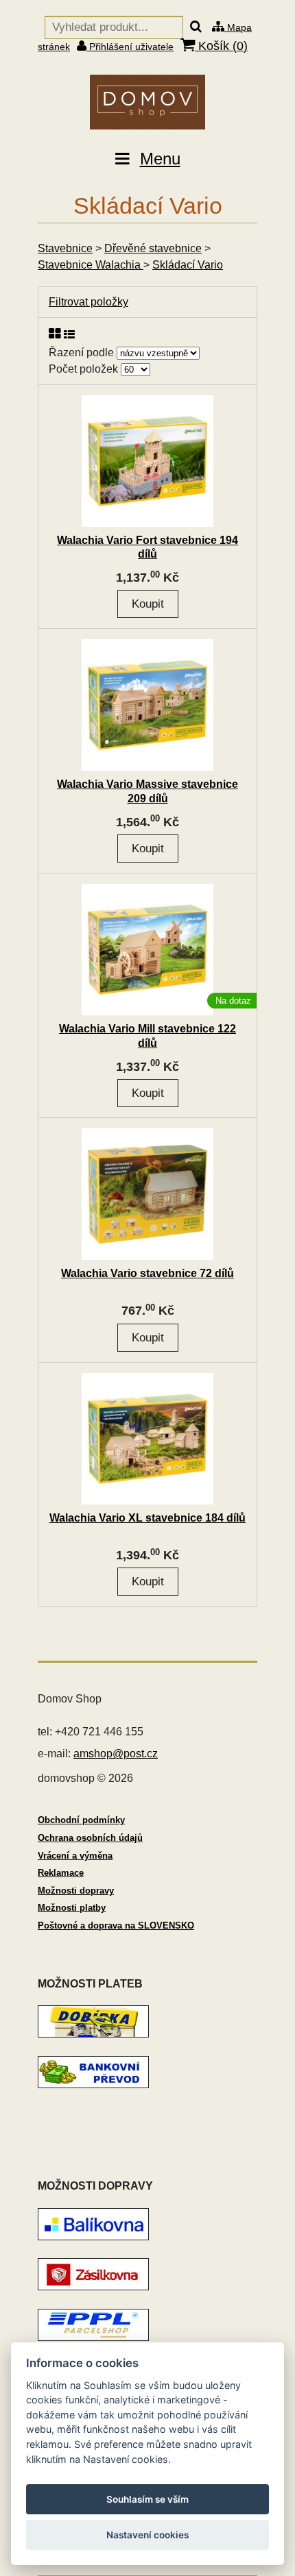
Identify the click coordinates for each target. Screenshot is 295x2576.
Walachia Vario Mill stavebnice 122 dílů (147, 1036)
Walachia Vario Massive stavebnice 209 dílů (147, 791)
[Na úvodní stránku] (147, 102)
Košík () (221, 46)
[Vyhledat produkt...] (196, 27)
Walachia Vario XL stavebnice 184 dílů (147, 1518)
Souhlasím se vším (147, 2499)
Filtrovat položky (88, 302)
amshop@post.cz (116, 1754)
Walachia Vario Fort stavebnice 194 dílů (147, 547)
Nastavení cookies (147, 2535)
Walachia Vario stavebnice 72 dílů (147, 1273)
